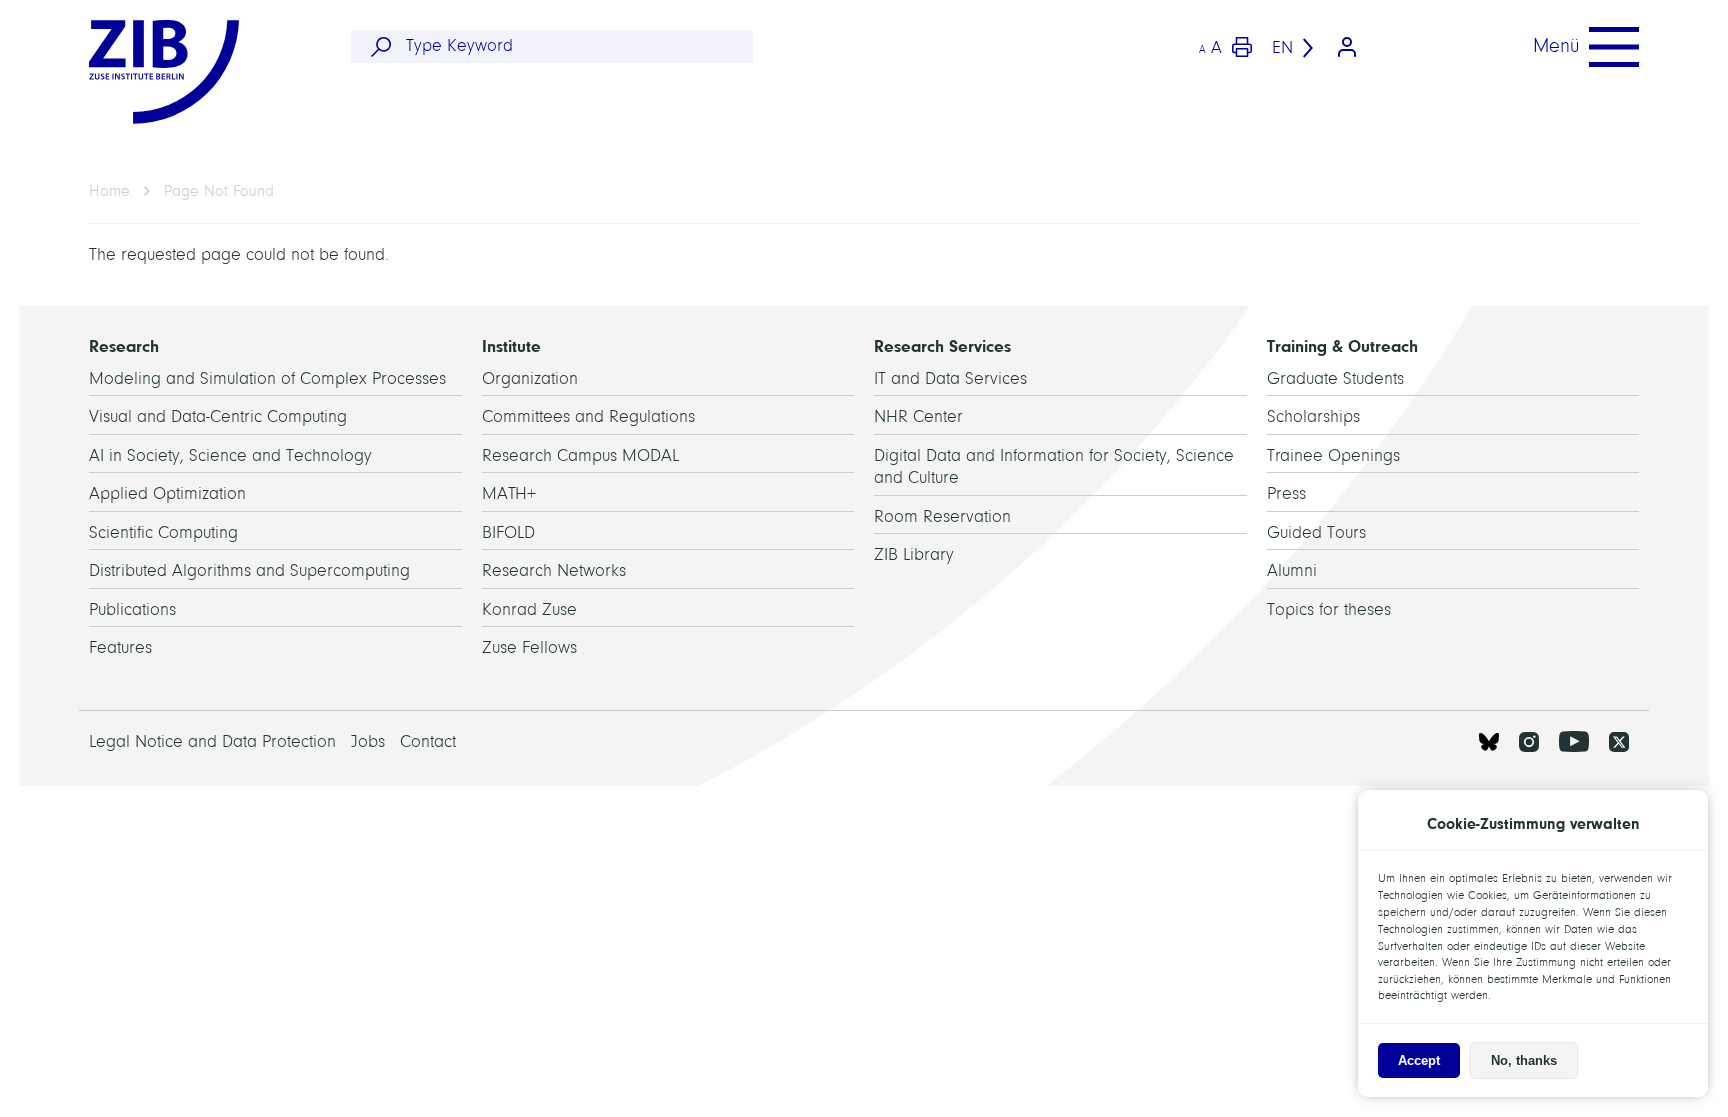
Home (109, 191)
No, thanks (1524, 1060)
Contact (428, 741)
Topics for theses (1329, 609)
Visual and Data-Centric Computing (218, 416)
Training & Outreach (1342, 346)
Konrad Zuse (529, 609)
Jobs (368, 741)
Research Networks (554, 570)
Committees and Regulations (588, 416)
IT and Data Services (950, 378)
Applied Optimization (167, 493)
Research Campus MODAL (580, 455)
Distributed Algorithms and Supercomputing (249, 570)
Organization (530, 378)
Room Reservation (942, 516)
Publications (132, 609)
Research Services (942, 346)
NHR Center (918, 416)
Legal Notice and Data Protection (212, 741)
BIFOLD (508, 532)
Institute (511, 346)
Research (124, 346)
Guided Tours (1316, 532)
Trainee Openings (1333, 455)
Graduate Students (1335, 378)
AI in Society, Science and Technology (230, 455)
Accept (1419, 1060)
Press (1286, 493)
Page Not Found (219, 191)
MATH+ (509, 493)
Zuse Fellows (529, 647)
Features (120, 647)
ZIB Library (914, 554)
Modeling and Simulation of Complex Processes (267, 378)
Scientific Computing (163, 532)
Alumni (1292, 570)
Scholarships (1313, 416)
